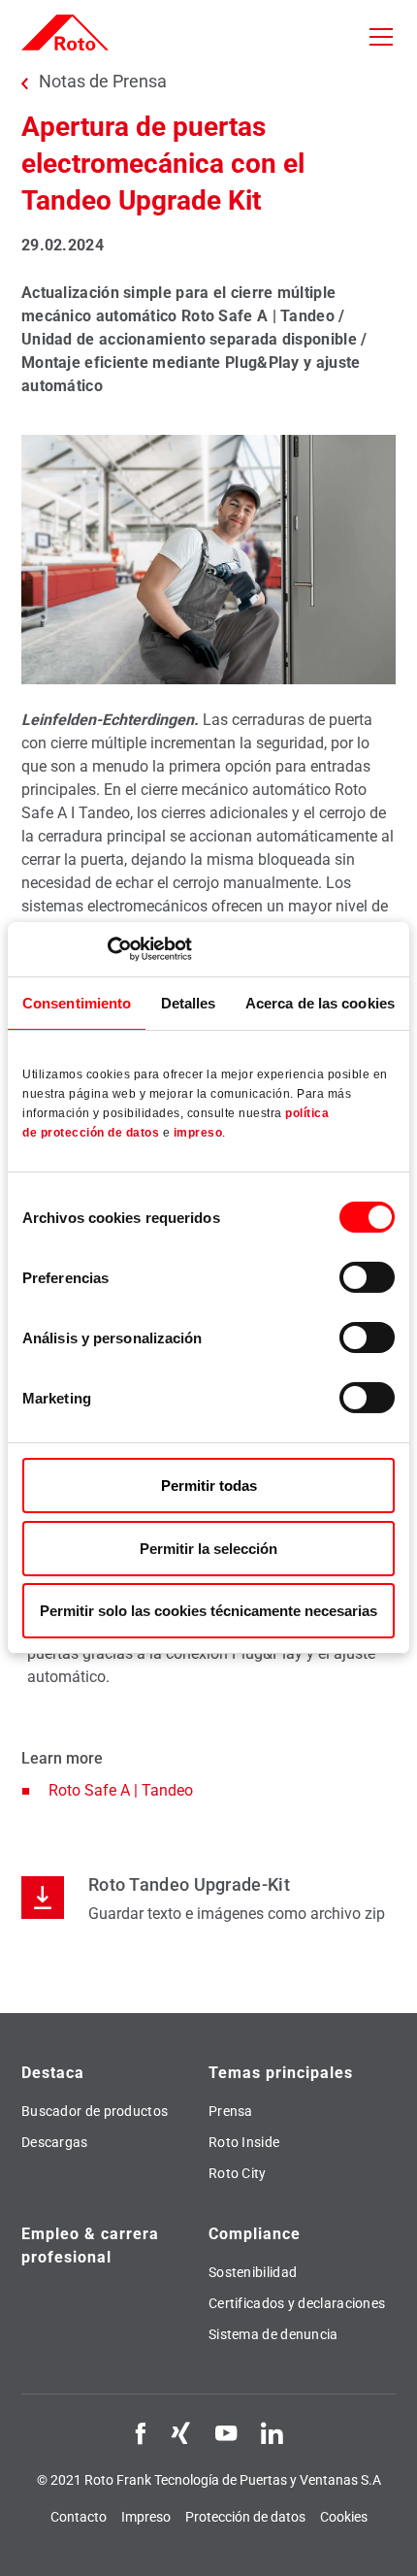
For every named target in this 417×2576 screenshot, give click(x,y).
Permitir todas (209, 1486)
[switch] (367, 1277)
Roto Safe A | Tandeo (123, 1790)
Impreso (146, 2517)
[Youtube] (226, 2432)
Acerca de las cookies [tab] (320, 1002)
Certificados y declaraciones (297, 2303)
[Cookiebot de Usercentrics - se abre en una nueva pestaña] (107, 949)
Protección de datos (245, 2517)
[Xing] (180, 2432)
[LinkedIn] (272, 2432)
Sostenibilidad (253, 2272)
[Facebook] (141, 2432)
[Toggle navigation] (381, 37)
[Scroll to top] (384, 2543)
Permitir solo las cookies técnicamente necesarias (208, 1611)
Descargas (55, 2142)
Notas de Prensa (103, 82)
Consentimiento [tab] (77, 1002)
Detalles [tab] (189, 1002)
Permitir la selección (208, 1549)
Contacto (79, 2517)
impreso (198, 1133)
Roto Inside (244, 2142)
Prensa (231, 2111)
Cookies (344, 2517)
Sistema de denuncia (273, 2334)
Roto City (238, 2173)
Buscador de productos (95, 2111)
